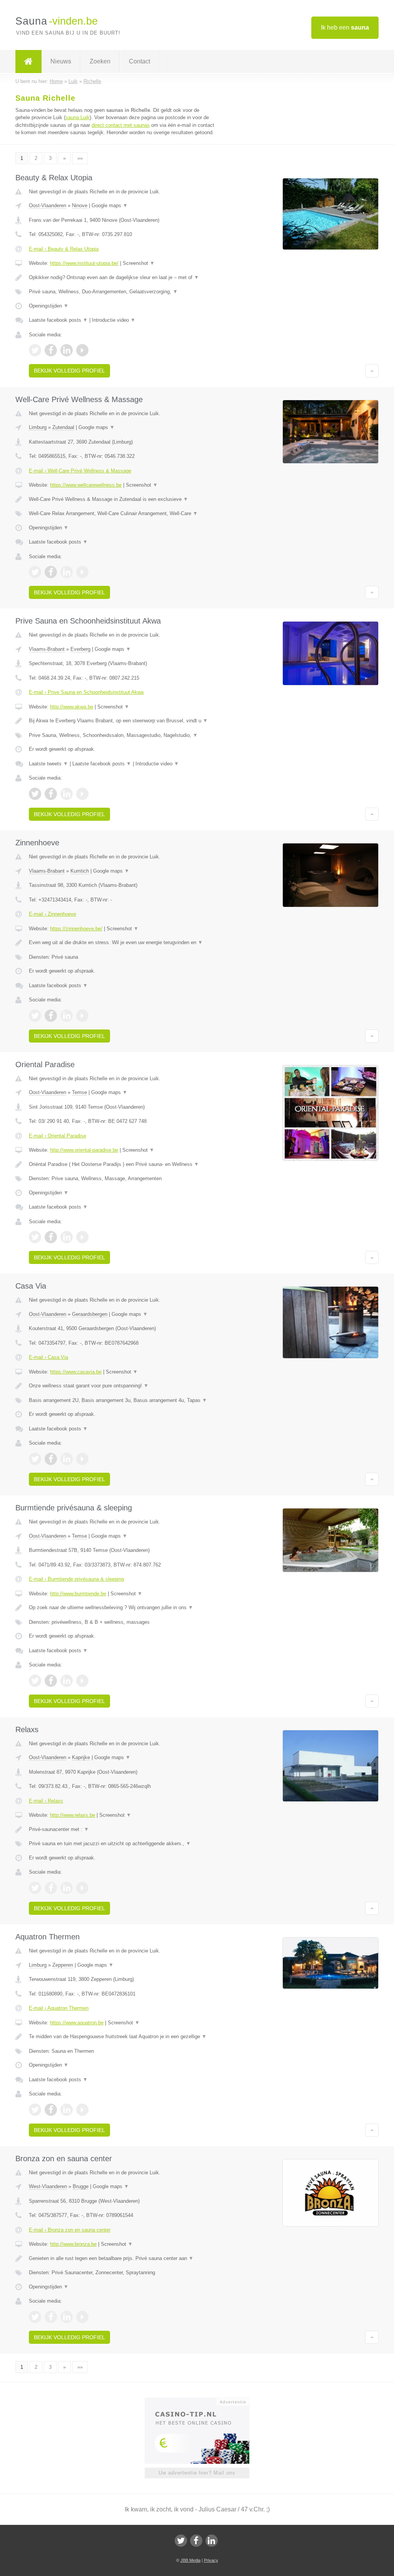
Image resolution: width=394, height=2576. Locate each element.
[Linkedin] (212, 2541)
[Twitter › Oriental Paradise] (35, 1237)
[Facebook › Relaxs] (51, 1888)
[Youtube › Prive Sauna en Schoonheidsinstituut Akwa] (82, 794)
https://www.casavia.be (76, 1372)
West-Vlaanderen (48, 2186)
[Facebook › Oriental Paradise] (51, 1237)
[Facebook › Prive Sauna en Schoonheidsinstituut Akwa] (51, 794)
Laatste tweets (48, 764)
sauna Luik (78, 117)
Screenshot (139, 263)
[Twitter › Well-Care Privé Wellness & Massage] (35, 572)
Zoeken (100, 61)
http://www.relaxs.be (73, 1815)
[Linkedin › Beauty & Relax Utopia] (67, 350)
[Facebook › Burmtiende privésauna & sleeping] (51, 1681)
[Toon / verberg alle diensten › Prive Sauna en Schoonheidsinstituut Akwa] (122, 735)
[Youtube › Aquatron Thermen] (82, 2110)
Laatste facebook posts (58, 320)
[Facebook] (196, 2541)
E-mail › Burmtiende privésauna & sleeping (76, 1579)
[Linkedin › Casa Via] (67, 1459)
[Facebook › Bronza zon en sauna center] (51, 2317)
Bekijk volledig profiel (69, 371)
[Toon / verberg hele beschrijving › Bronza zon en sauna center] (122, 2258)
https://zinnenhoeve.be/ (76, 929)
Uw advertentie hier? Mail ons (197, 2473)
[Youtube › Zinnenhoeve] (82, 1016)
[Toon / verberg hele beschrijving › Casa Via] (122, 1386)
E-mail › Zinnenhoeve (53, 914)
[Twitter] (181, 2541)
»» (80, 158)
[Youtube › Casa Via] (82, 1459)
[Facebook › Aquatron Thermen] (51, 2110)
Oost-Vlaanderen (48, 205)
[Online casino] (202, 2401)
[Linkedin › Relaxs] (67, 1888)
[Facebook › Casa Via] (51, 1459)
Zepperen (63, 1965)
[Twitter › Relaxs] (35, 1888)
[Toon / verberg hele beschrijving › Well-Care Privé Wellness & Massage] (122, 499)
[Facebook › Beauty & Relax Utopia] (51, 350)
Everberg (80, 649)
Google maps (110, 205)
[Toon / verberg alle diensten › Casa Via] (122, 1400)
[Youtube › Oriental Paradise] (82, 1237)
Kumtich (80, 871)
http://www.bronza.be (73, 2244)
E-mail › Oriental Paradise (58, 1136)
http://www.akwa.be (72, 707)
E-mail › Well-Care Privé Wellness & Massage (80, 471)
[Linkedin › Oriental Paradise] (67, 1237)
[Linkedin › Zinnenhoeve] (67, 1016)
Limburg (38, 427)
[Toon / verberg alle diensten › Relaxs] (122, 1844)
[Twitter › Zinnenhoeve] (35, 1016)
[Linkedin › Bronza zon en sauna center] (67, 2317)
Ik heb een (345, 27)
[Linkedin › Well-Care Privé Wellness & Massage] (67, 572)
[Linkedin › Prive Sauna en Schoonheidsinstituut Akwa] (67, 794)
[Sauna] (28, 62)
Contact (139, 61)
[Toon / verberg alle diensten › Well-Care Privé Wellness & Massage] (122, 514)
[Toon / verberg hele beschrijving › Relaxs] (122, 1829)
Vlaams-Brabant (47, 649)
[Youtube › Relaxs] (82, 1888)
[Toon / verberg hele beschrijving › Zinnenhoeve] (122, 943)
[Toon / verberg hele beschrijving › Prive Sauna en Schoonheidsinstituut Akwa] (122, 721)
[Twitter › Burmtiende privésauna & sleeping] (35, 1681)
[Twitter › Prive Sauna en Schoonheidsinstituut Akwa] (35, 794)
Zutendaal (63, 427)
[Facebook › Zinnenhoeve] (51, 1016)
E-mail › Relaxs (46, 1801)
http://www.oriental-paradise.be (84, 1150)
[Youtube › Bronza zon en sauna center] (82, 2317)
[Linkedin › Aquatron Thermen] (67, 2110)
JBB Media (190, 2560)
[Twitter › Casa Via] (35, 1459)
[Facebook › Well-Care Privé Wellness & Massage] (51, 572)
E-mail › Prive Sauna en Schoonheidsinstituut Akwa (86, 692)
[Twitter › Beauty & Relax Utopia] (35, 350)
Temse (79, 1092)
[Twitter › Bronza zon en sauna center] (35, 2317)
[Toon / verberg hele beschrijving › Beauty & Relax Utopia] (122, 278)
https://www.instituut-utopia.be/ (84, 263)
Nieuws (61, 61)
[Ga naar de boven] (372, 371)
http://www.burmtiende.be (78, 1594)
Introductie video (114, 320)
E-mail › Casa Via (48, 1357)
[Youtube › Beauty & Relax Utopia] (82, 350)
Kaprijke (81, 1757)
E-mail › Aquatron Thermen (59, 2008)
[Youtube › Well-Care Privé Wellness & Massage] (82, 572)
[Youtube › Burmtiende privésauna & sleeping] (82, 1681)
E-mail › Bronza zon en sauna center (70, 2230)
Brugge (81, 2186)
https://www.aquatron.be (77, 2023)
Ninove (80, 205)
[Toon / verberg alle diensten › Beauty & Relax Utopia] (122, 292)
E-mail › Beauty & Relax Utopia (64, 249)
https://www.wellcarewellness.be (86, 485)
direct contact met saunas (121, 125)
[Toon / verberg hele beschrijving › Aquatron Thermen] (122, 2037)
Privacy (211, 2560)
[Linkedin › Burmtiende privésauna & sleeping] (67, 1681)
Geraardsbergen (90, 1314)
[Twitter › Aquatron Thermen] (35, 2110)
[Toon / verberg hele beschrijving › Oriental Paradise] (122, 1164)
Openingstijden (49, 306)
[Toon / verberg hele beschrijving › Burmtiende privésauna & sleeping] (122, 1608)
